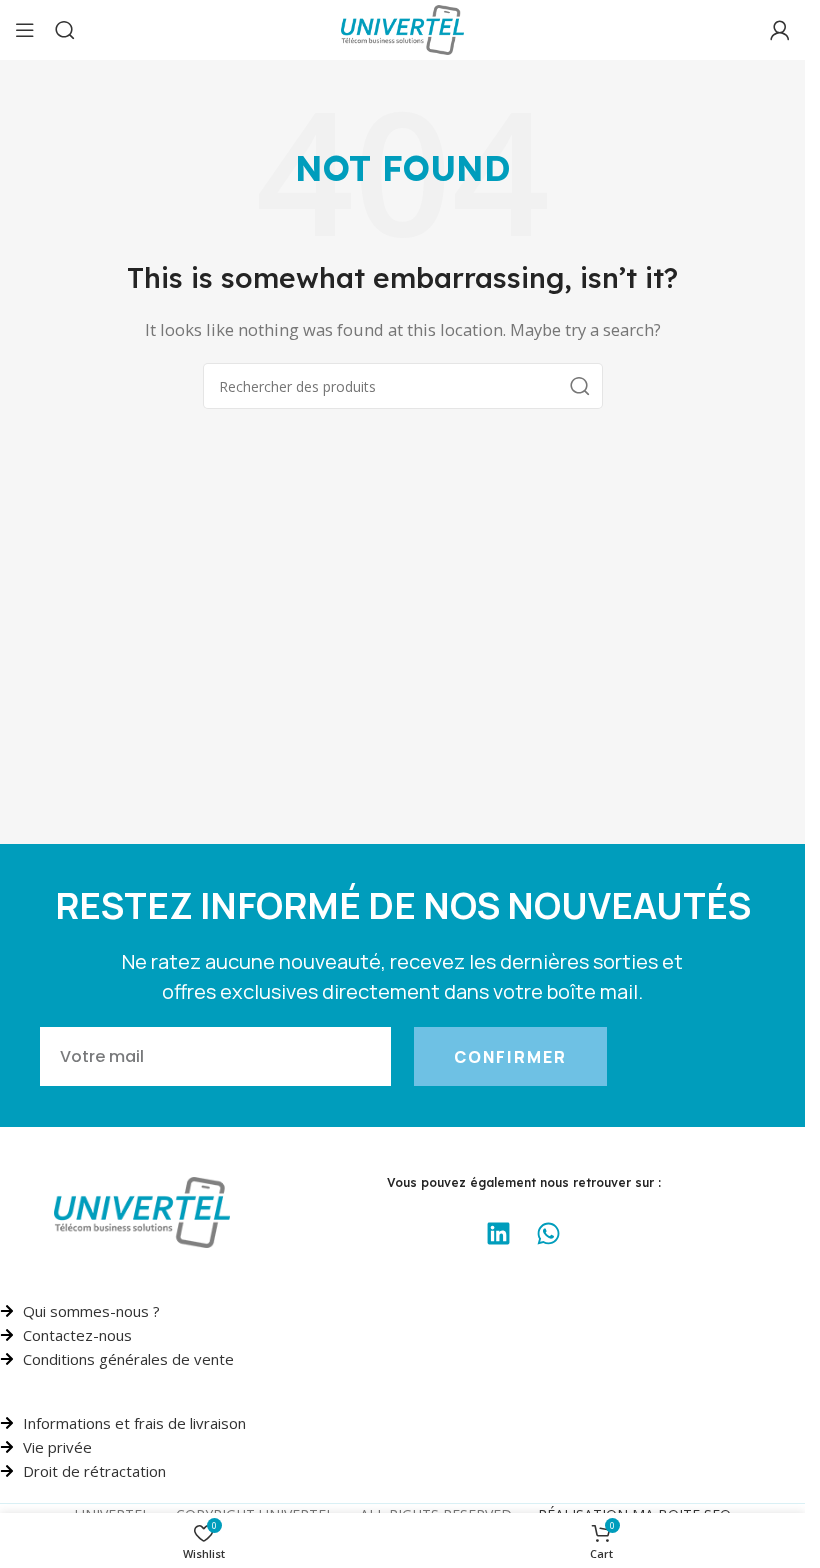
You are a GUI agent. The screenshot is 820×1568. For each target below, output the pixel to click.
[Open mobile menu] (25, 30)
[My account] (780, 30)
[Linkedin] (499, 1234)
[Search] (65, 30)
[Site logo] (402, 28)
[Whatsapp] (549, 1234)
